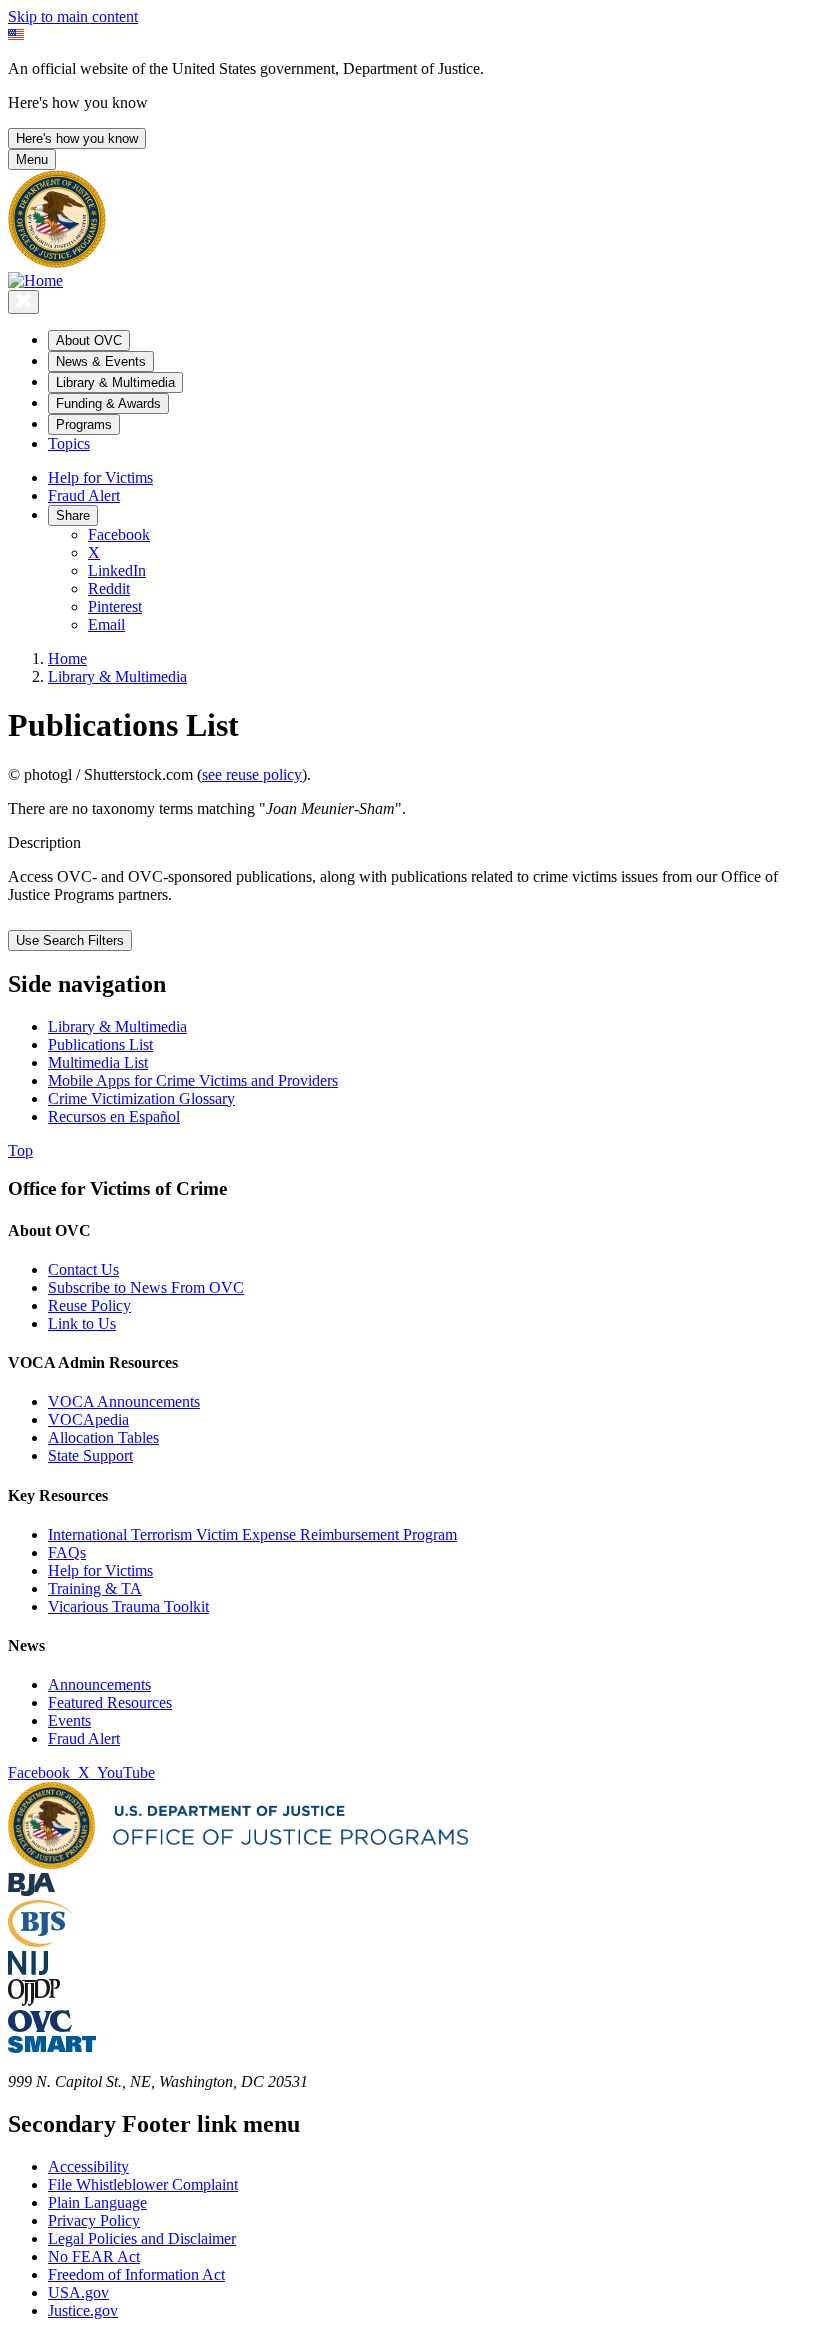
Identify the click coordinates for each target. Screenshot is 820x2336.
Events (69, 1720)
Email (106, 624)
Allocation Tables (103, 1437)
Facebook (119, 534)
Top (20, 1150)
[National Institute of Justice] (28, 1969)
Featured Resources (110, 1702)
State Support (90, 1455)
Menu (32, 159)
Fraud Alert (84, 495)
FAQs (67, 1552)
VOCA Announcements (124, 1401)
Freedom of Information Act (136, 2274)
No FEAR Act (94, 2256)
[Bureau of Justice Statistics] (40, 1941)
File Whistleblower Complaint (143, 2184)
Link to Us (82, 1323)
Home (67, 658)
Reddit (109, 588)
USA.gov (78, 2292)
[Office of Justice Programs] (57, 262)
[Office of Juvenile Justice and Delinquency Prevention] (34, 2000)
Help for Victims (100, 477)
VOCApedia (88, 1419)
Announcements (99, 1684)
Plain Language (97, 2202)
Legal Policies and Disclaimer (142, 2238)
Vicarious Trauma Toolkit (128, 1606)
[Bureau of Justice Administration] (31, 1890)
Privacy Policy (94, 2220)
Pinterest (115, 606)
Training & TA (95, 1588)
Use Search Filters (70, 940)
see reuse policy (252, 774)
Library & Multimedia (117, 676)
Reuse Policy (89, 1305)
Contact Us (83, 1269)
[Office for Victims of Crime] (40, 2026)
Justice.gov (83, 2310)
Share (73, 515)
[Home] (35, 280)
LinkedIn (117, 570)
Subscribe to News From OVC (146, 1287)
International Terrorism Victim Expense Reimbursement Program (252, 1534)
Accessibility (88, 2166)
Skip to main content (73, 16)
